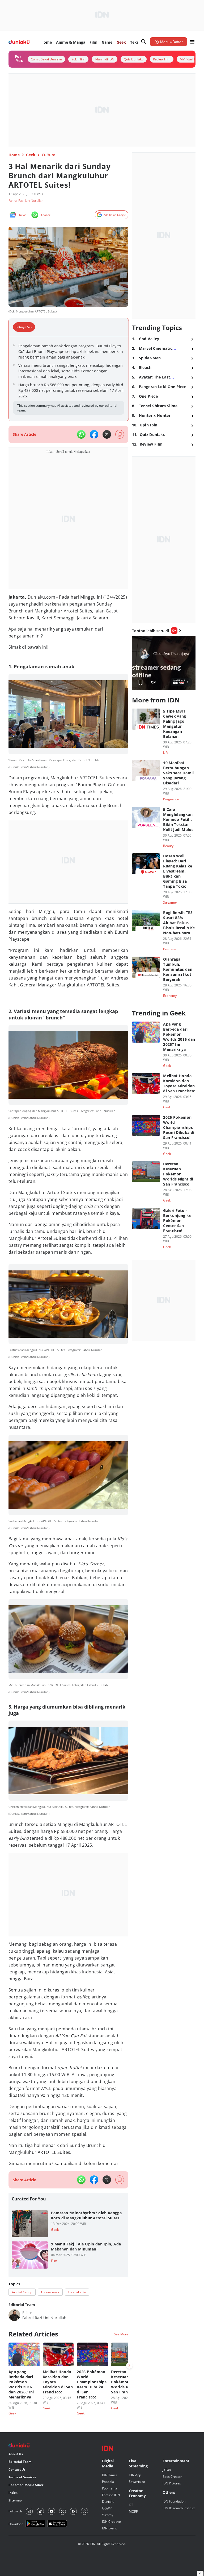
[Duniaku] (19, 42)
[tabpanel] (69, 379)
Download (16, 2524)
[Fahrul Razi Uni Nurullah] (14, 2315)
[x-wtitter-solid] (107, 434)
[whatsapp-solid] (81, 434)
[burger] (192, 42)
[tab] (26, 327)
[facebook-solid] (94, 434)
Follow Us (16, 2511)
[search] (144, 42)
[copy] (120, 434)
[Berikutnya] (129, 2365)
